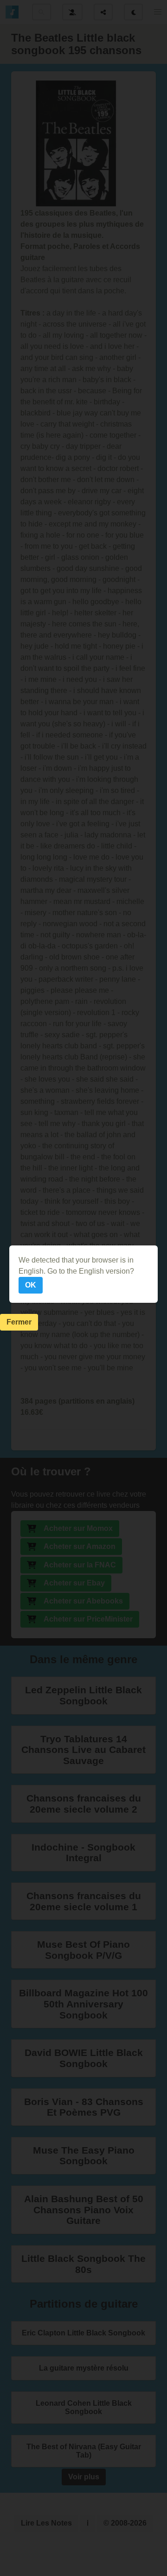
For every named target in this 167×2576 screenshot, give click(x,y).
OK (31, 1285)
